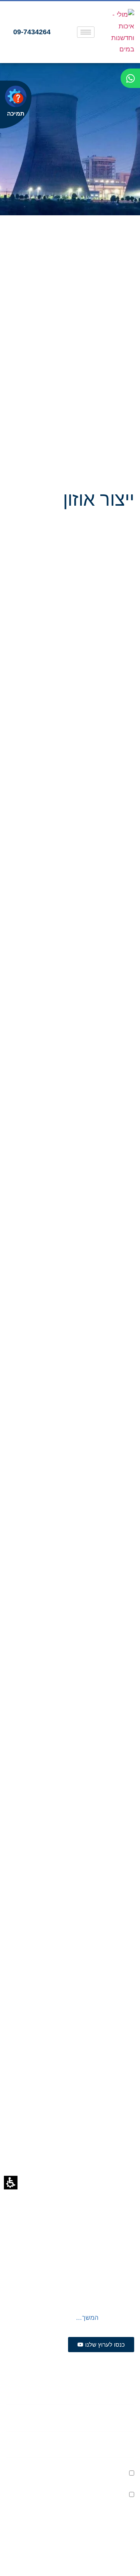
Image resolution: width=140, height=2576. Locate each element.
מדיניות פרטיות (71, 2161)
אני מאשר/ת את (78, 2495)
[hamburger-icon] (86, 32)
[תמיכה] (16, 96)
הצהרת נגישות (113, 2180)
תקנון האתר (117, 2161)
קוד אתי (75, 2180)
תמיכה (16, 113)
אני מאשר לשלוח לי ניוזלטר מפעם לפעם (67, 2474)
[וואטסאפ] (130, 78)
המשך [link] (90, 2318)
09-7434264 (107, 2126)
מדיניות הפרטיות (54, 2495)
